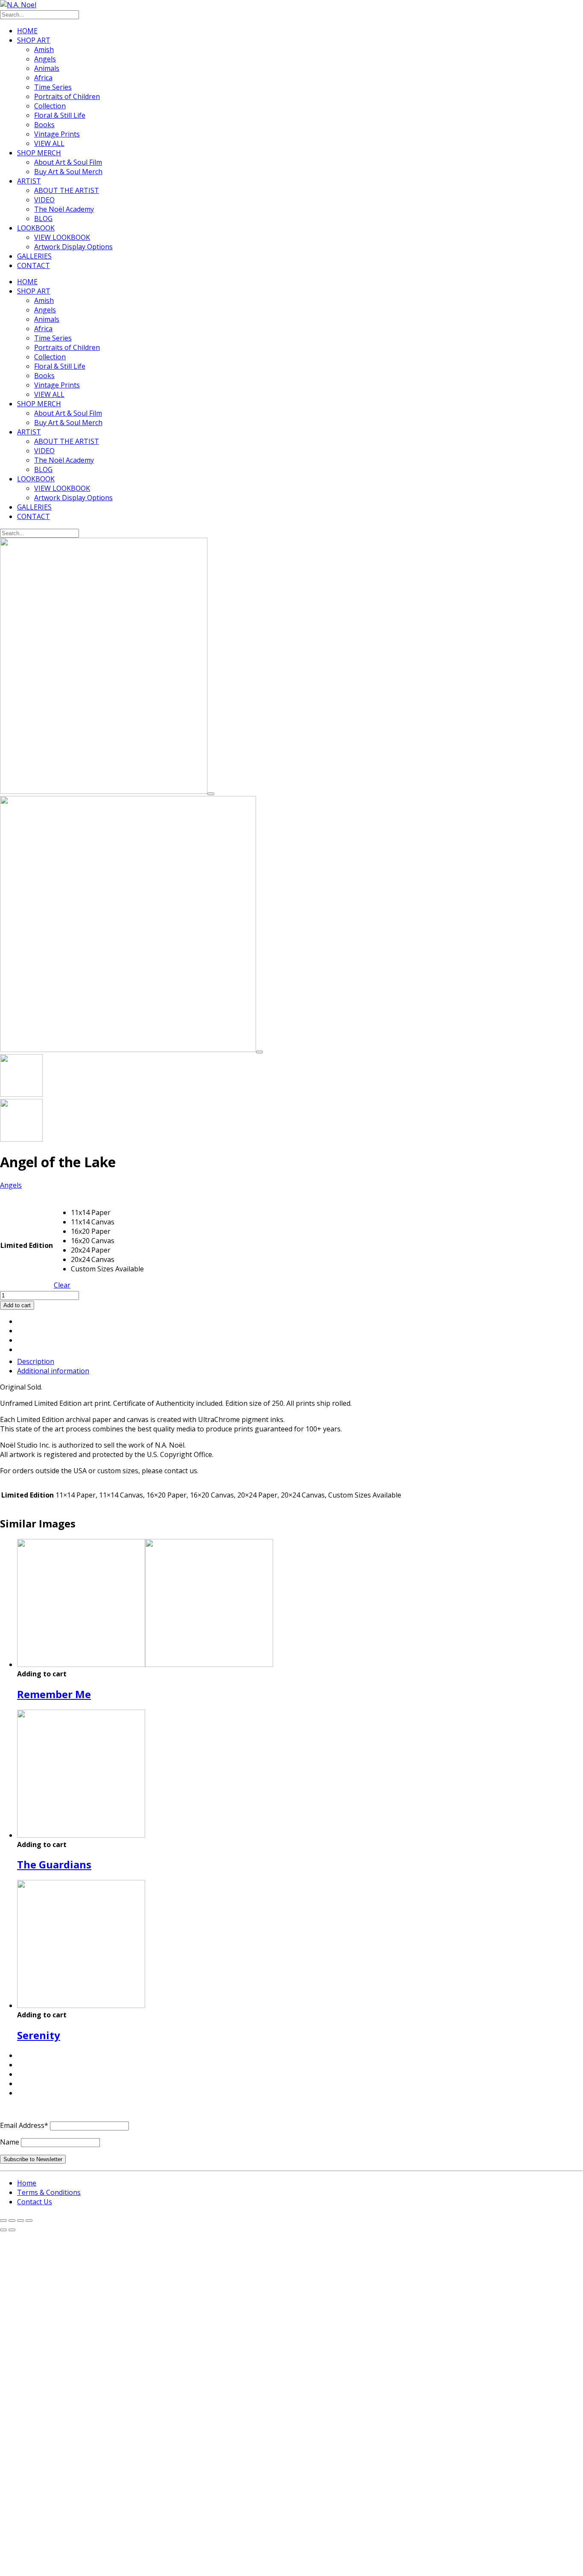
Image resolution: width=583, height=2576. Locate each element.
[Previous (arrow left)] (3, 2230)
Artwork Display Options (73, 247)
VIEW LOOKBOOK (62, 237)
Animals (47, 68)
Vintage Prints (57, 134)
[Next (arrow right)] (12, 2230)
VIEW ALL (49, 143)
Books (44, 125)
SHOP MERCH (39, 153)
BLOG (43, 219)
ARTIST (29, 181)
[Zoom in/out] (3, 2220)
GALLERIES (34, 256)
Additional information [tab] (53, 1371)
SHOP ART (34, 40)
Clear (62, 1285)
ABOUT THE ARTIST (67, 190)
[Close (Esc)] (29, 2220)
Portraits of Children (67, 96)
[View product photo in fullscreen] (211, 794)
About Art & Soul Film (68, 162)
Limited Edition (27, 1245)
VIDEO (44, 200)
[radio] (107, 1212)
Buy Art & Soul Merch (68, 172)
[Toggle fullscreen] (12, 2220)
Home (27, 2183)
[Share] (20, 2220)
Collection (50, 106)
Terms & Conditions (49, 2192)
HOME (27, 31)
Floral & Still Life (60, 115)
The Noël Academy (64, 209)
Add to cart (17, 1305)
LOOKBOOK (36, 228)
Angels (45, 59)
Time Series (53, 87)
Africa (43, 78)
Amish (44, 50)
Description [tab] (36, 1361)
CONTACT (34, 265)
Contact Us (35, 2202)
